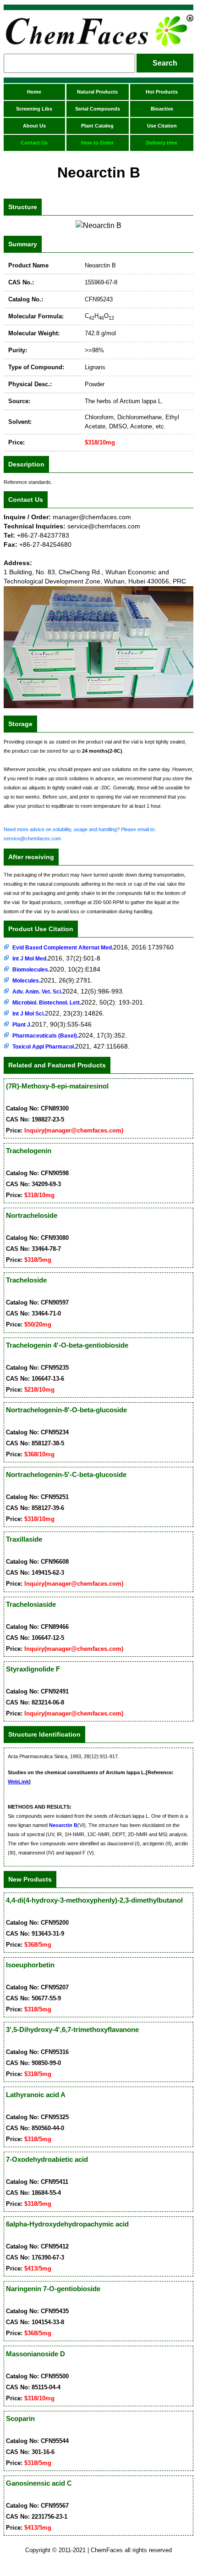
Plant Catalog (97, 126)
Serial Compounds (98, 109)
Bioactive (162, 109)
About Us (34, 126)
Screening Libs (34, 109)
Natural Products (97, 92)
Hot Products (162, 92)
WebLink (18, 1782)
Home (34, 92)
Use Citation (162, 126)
